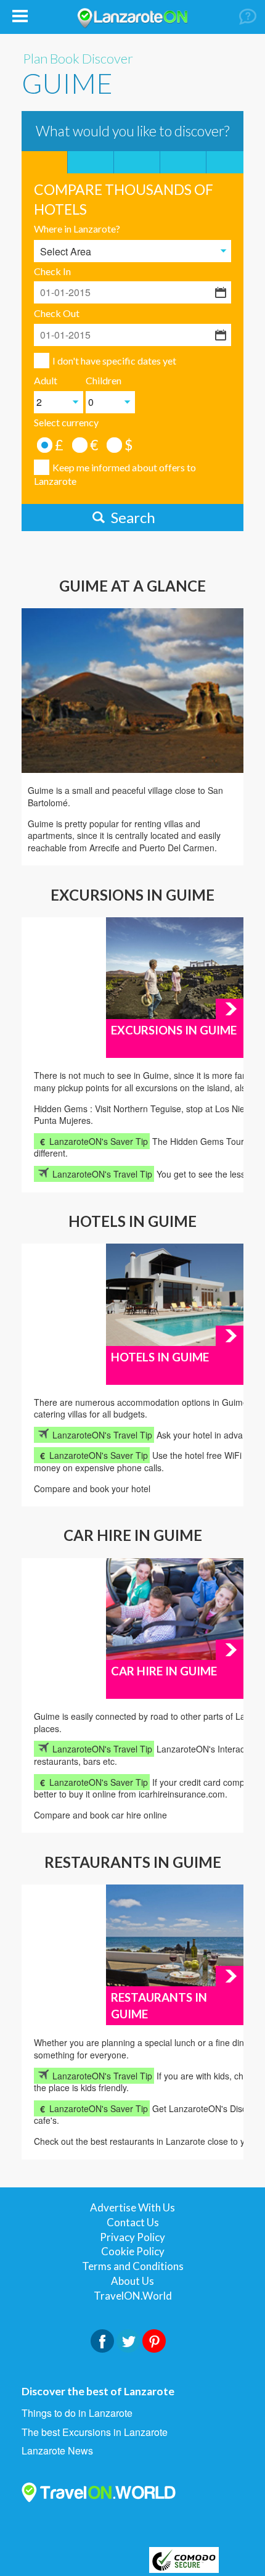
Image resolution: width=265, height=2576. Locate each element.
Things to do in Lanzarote (77, 2413)
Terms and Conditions (133, 2266)
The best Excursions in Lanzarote (95, 2432)
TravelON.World (133, 2296)
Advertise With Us (132, 2207)
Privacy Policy (132, 2237)
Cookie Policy (133, 2251)
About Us (132, 2281)
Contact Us (133, 2222)
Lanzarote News (57, 2451)
